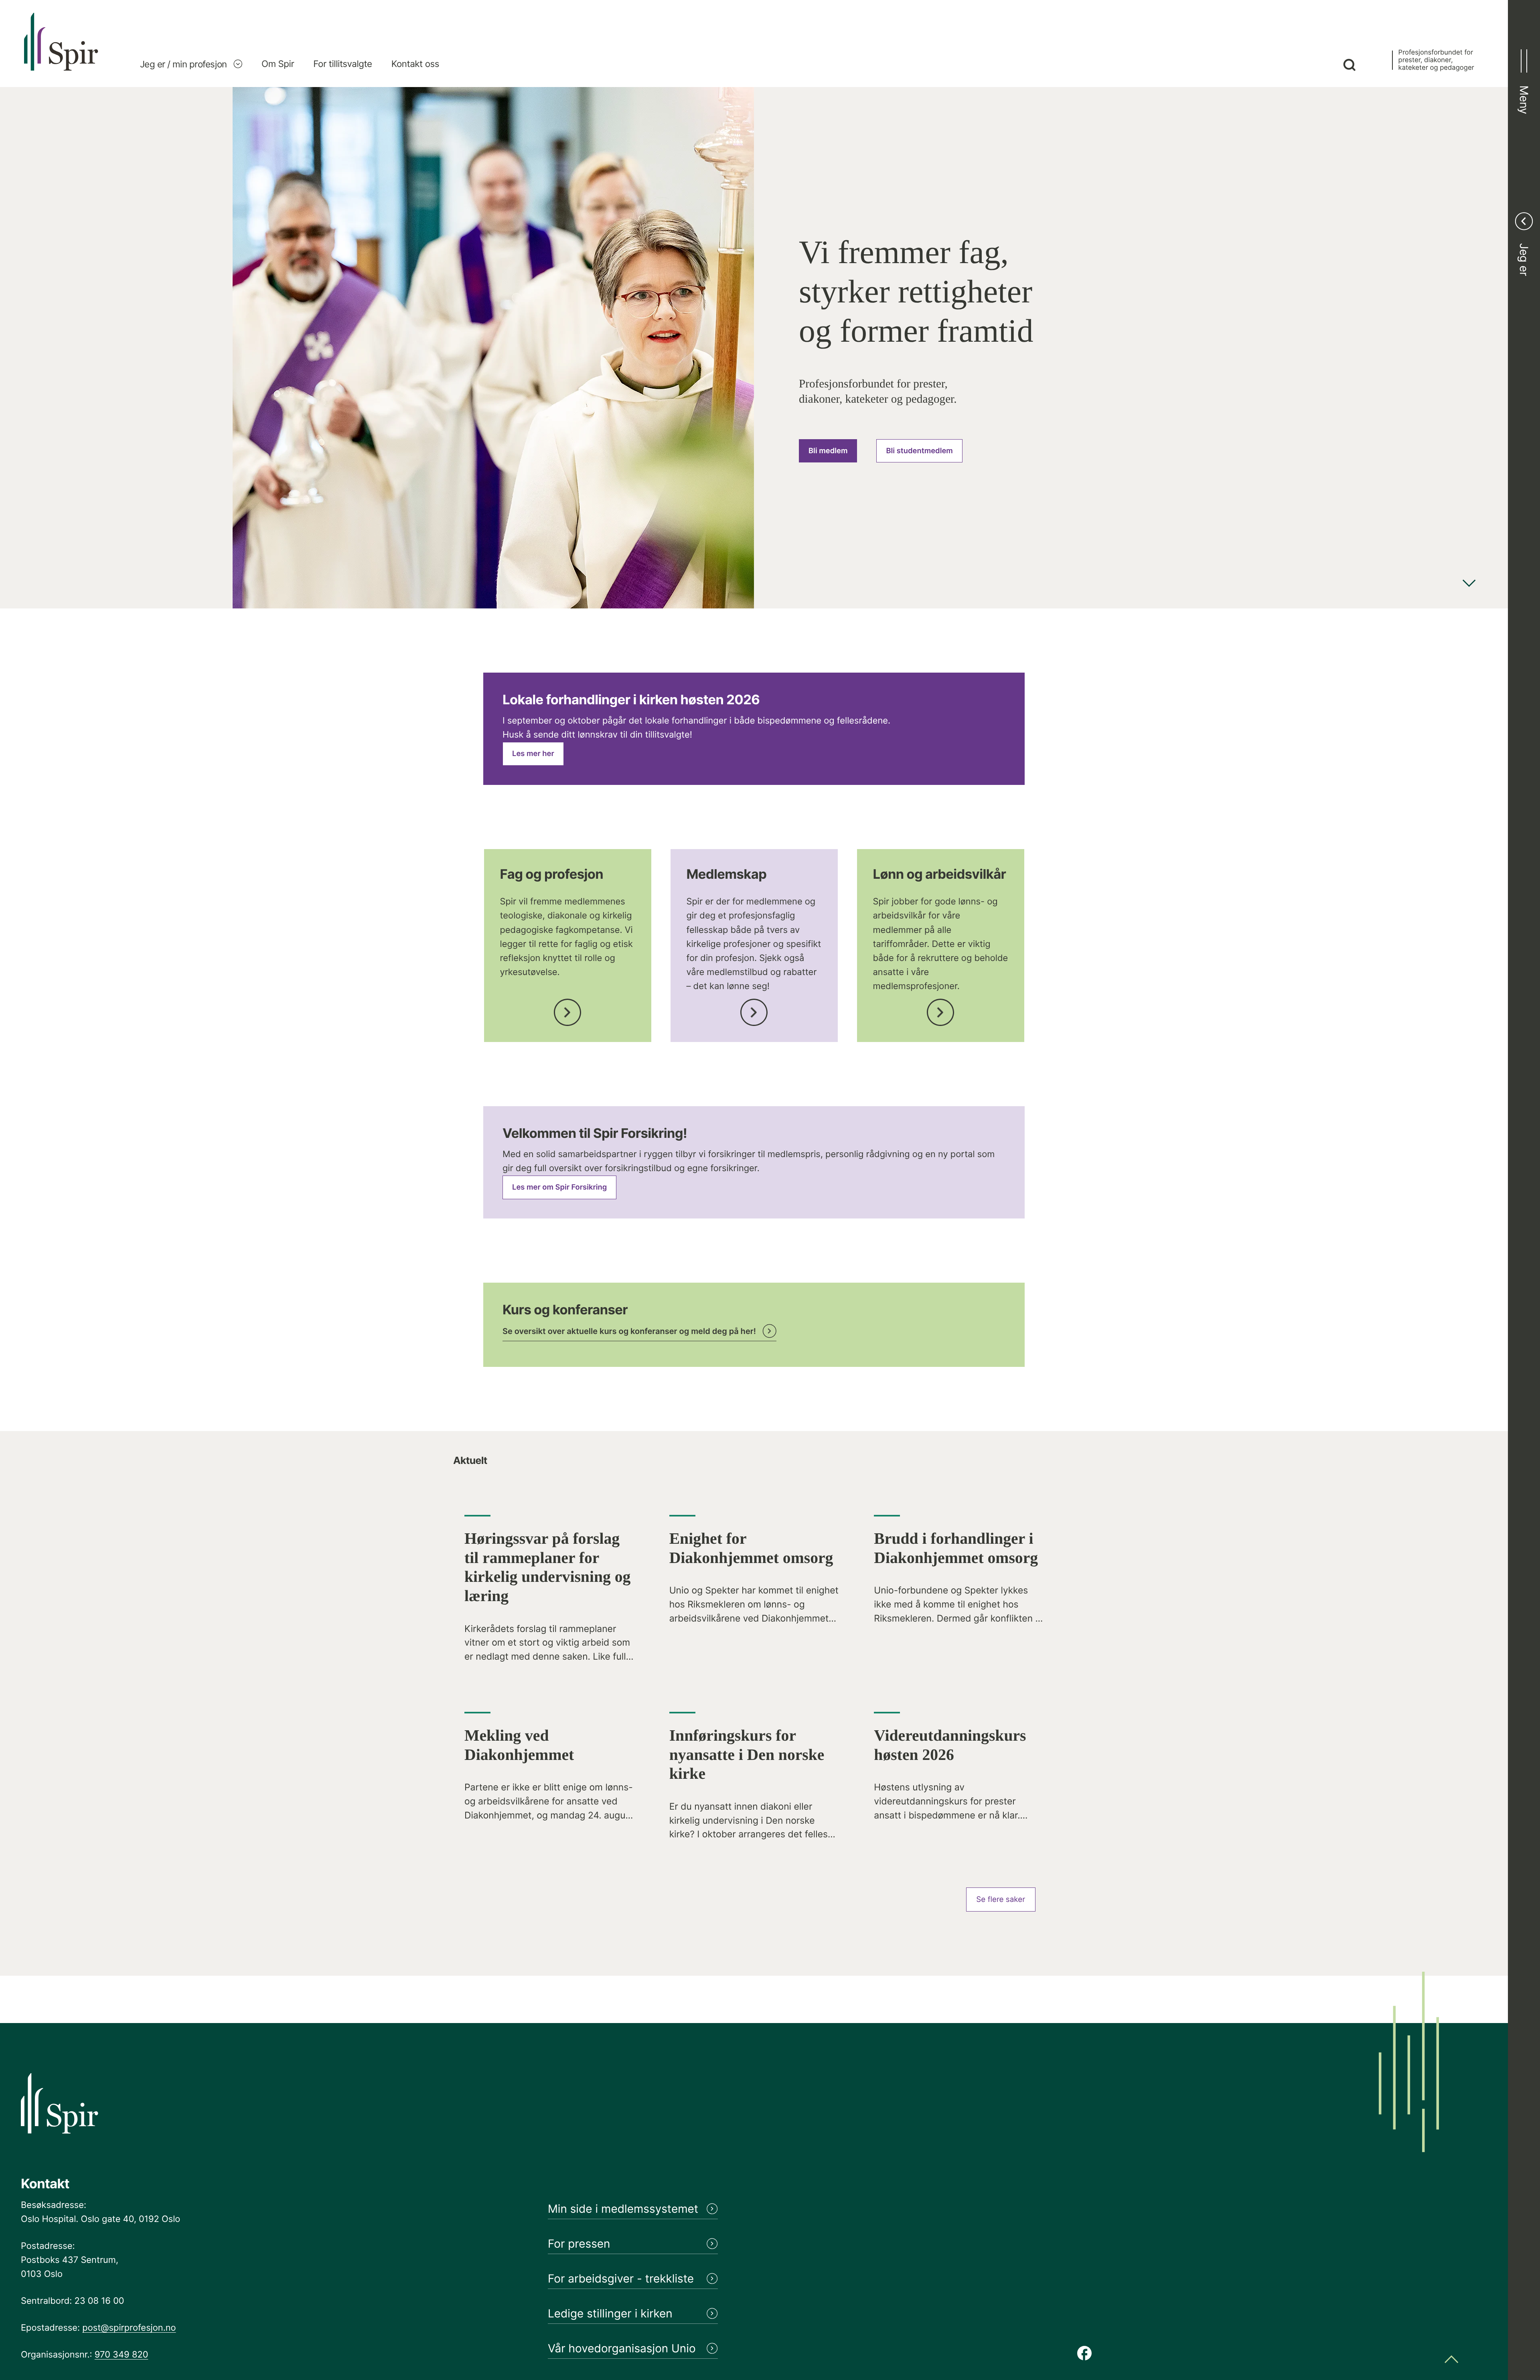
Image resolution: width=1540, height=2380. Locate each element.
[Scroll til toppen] (1451, 2360)
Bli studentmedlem (919, 451)
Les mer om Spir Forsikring (559, 1187)
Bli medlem (828, 451)
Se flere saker (1001, 1899)
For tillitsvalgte (342, 64)
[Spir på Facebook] (1084, 2354)
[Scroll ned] (1469, 584)
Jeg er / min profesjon (183, 64)
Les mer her (533, 754)
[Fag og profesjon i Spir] (567, 1010)
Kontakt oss (415, 64)
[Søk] (1349, 66)
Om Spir (278, 64)
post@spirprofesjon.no (129, 2328)
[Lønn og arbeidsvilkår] (940, 1010)
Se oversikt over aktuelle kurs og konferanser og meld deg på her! (629, 1331)
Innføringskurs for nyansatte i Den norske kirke (747, 1755)
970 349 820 (122, 2355)
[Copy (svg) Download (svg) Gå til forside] (61, 50)
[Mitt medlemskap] (754, 1010)
